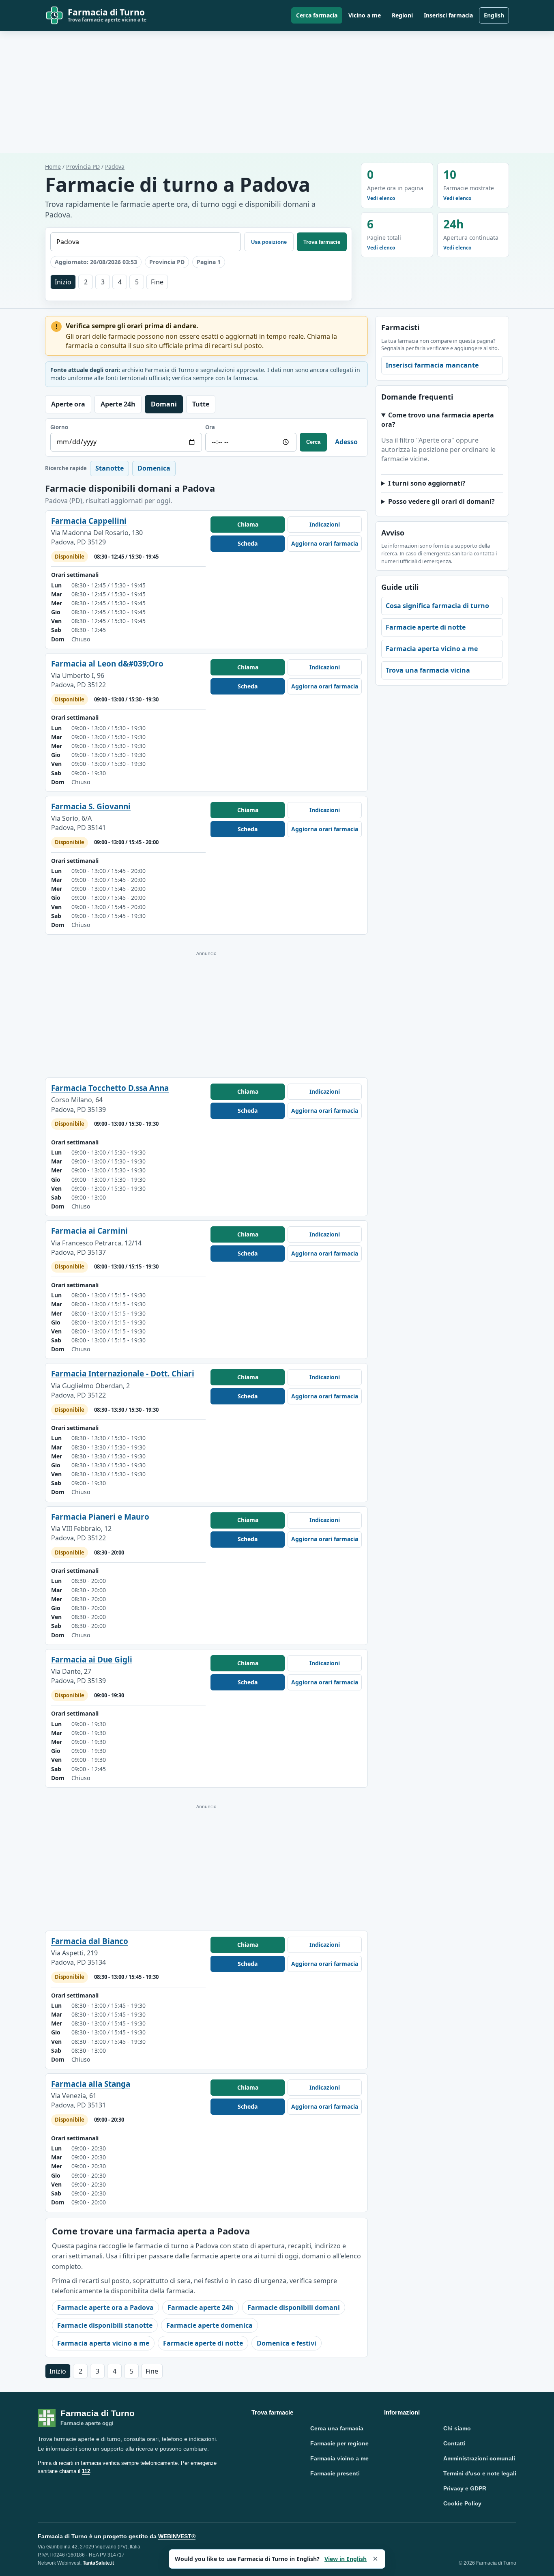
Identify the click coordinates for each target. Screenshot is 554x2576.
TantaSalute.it (98, 2563)
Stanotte (110, 468)
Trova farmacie (322, 242)
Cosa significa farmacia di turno (437, 606)
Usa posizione (269, 242)
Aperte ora (68, 404)
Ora (210, 427)
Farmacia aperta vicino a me (103, 2343)
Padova (115, 167)
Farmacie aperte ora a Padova (105, 2307)
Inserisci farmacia (448, 15)
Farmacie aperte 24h (201, 2307)
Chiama (248, 524)
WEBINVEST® (177, 2536)
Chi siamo (457, 2428)
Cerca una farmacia (337, 2428)
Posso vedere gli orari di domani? (441, 501)
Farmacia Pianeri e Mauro (100, 1517)
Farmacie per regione (339, 2443)
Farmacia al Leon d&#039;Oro (107, 664)
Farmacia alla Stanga (91, 2084)
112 (86, 2471)
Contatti (454, 2443)
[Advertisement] (277, 92)
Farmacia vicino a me (339, 2458)
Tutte (201, 404)
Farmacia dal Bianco (90, 1941)
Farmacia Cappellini (89, 521)
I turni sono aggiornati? (427, 483)
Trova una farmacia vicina (428, 670)
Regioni (402, 15)
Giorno (59, 427)
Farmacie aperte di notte (203, 2343)
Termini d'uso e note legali (480, 2473)
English (494, 15)
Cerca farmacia (317, 15)
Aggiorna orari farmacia (325, 543)
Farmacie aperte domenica (209, 2325)
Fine (157, 282)
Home (53, 167)
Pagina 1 (209, 262)
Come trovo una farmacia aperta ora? (438, 420)
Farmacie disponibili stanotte (105, 2325)
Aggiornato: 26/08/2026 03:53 (96, 262)
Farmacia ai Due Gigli (92, 1660)
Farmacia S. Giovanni (91, 806)
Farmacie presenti (335, 2473)
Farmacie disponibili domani (294, 2307)
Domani (164, 404)
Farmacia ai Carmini (89, 1231)
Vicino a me (365, 15)
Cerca (313, 442)
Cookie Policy (462, 2503)
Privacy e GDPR (465, 2488)
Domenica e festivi (287, 2343)
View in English (346, 2559)
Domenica (154, 468)
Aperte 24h (118, 404)
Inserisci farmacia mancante (432, 365)
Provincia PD (83, 167)
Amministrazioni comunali (479, 2458)
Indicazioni (325, 524)
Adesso (346, 442)
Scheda (248, 543)
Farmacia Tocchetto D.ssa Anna (110, 1088)
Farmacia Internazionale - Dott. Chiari (123, 1374)
